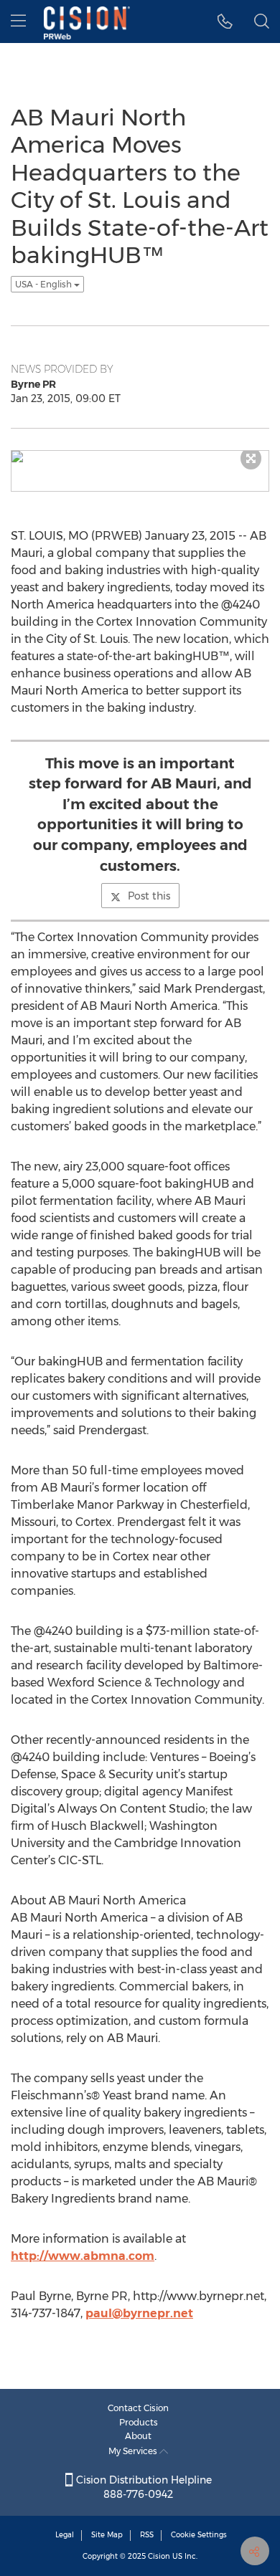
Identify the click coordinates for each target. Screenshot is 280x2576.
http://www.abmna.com (83, 2256)
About (138, 2436)
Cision (159, 2556)
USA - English (45, 284)
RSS (147, 2535)
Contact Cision (138, 2408)
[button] (225, 22)
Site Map (107, 2535)
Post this (149, 896)
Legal (65, 2535)
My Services (134, 2451)
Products (139, 2422)
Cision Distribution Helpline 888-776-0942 (143, 2487)
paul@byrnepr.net (139, 2313)
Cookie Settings (199, 2535)
